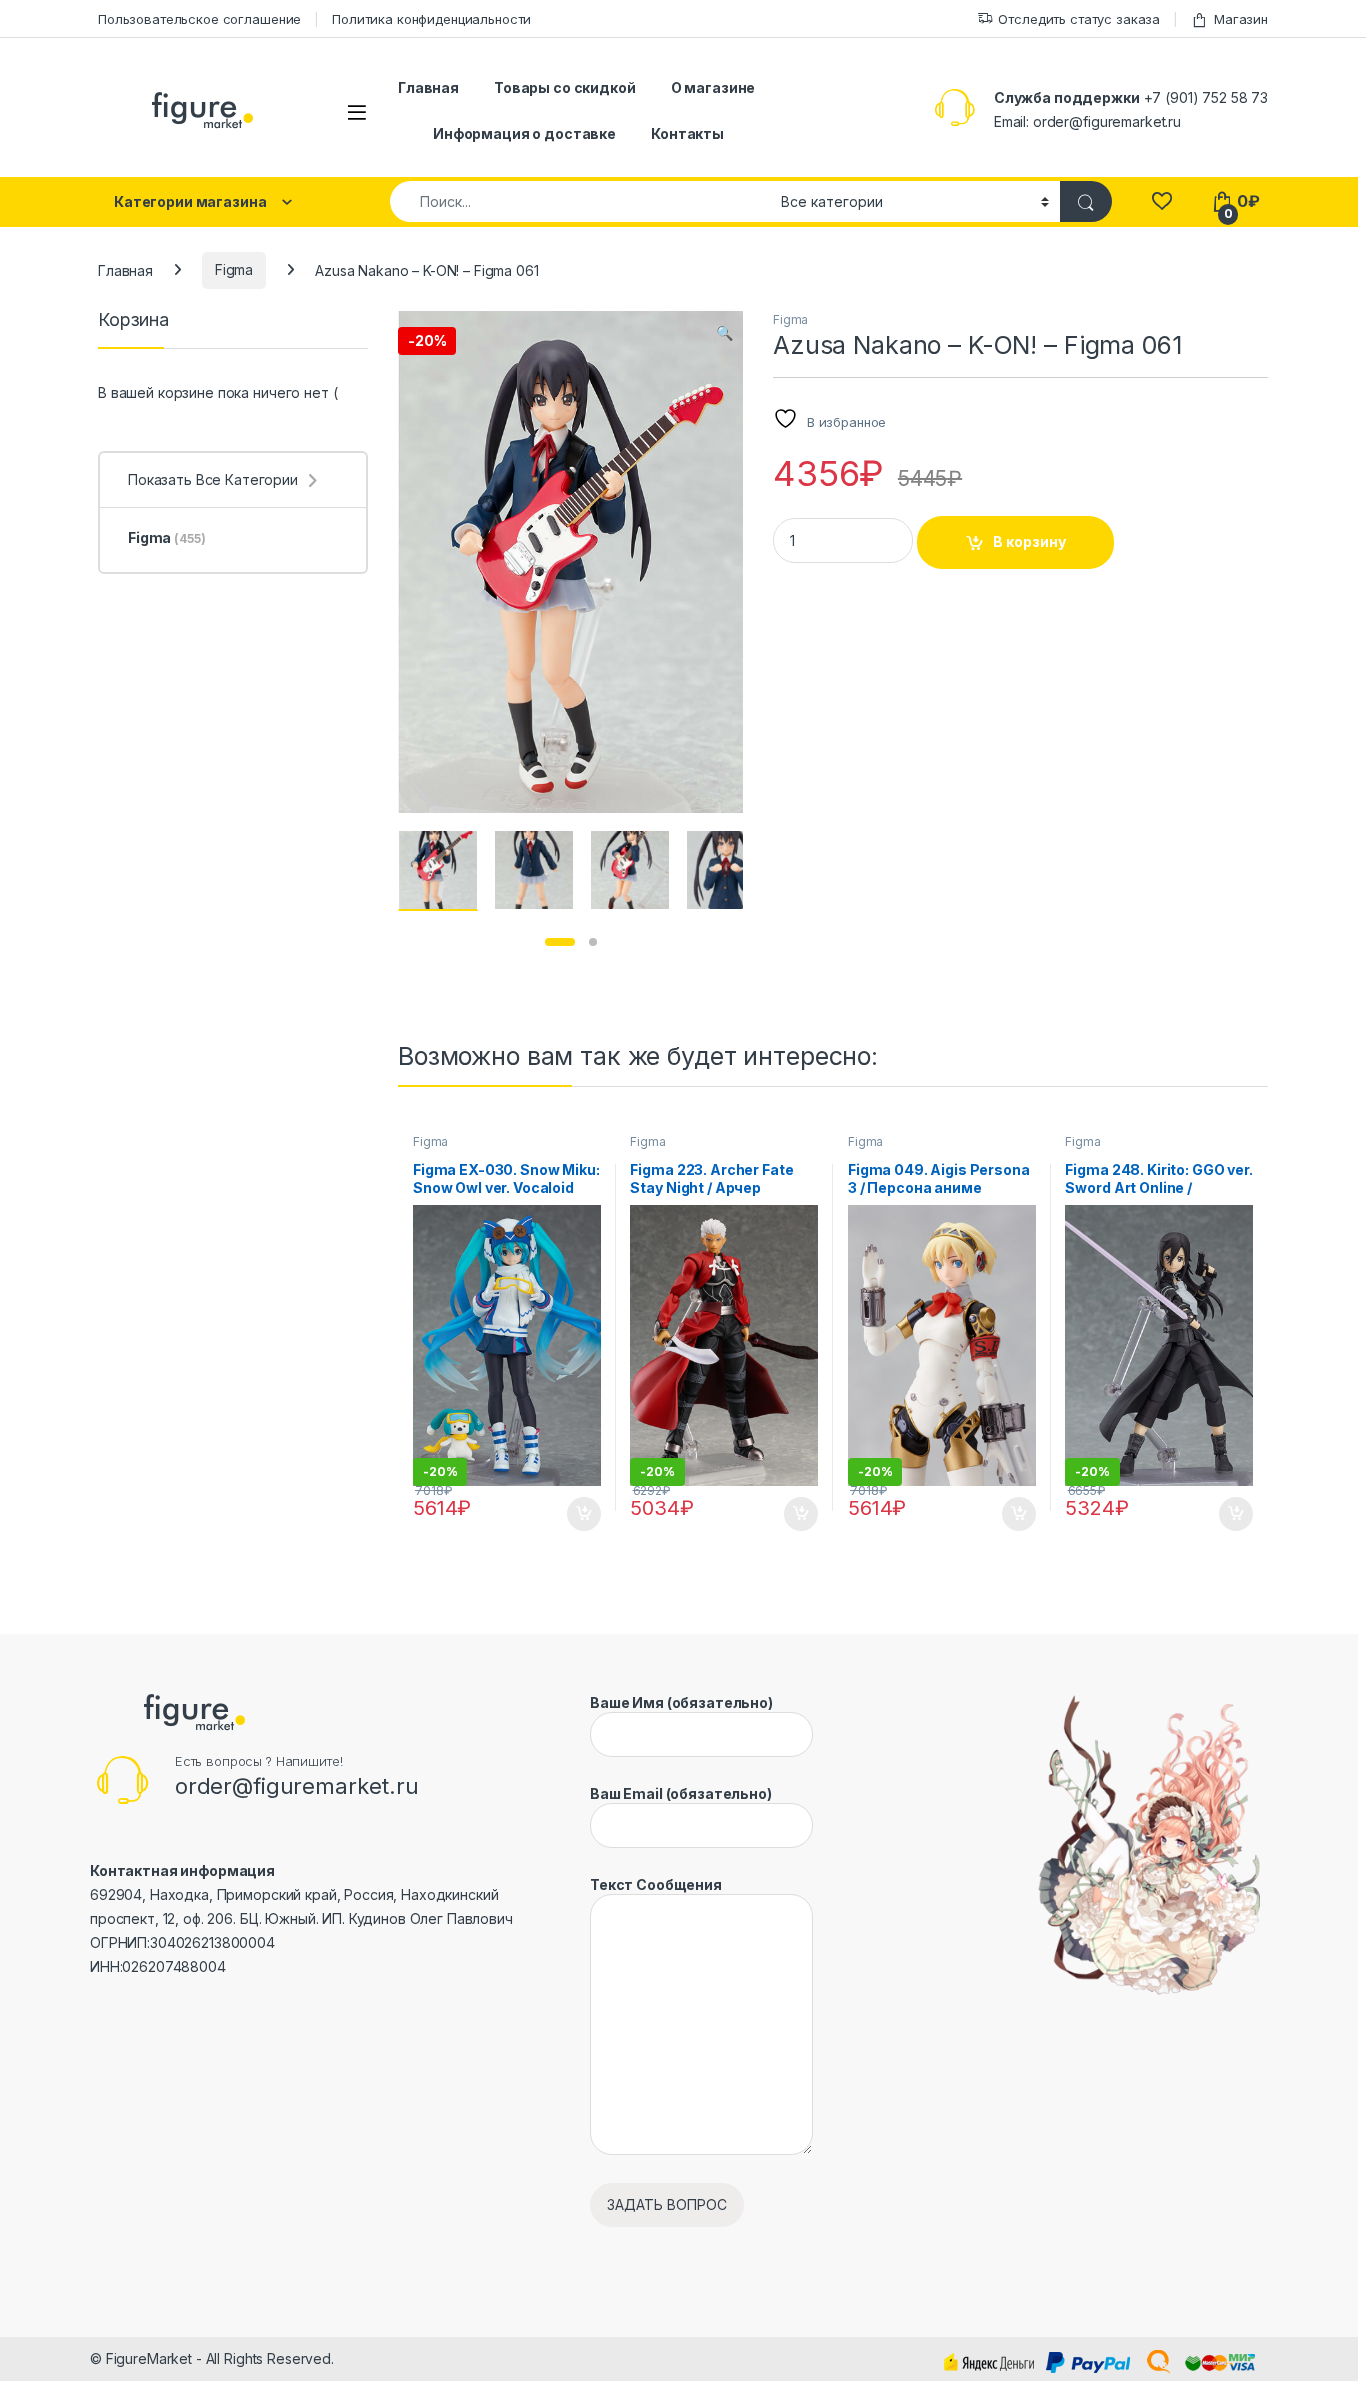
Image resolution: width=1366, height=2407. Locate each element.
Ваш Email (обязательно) (681, 1793)
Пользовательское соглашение (199, 19)
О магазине (713, 87)
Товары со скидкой (565, 87)
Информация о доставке (524, 133)
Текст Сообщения (656, 1884)
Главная (428, 87)
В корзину (1029, 541)
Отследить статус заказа (1079, 19)
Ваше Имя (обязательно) (681, 1702)
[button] (724, 333)
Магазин (1241, 19)
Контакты (687, 133)
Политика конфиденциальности (431, 19)
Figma (234, 269)
